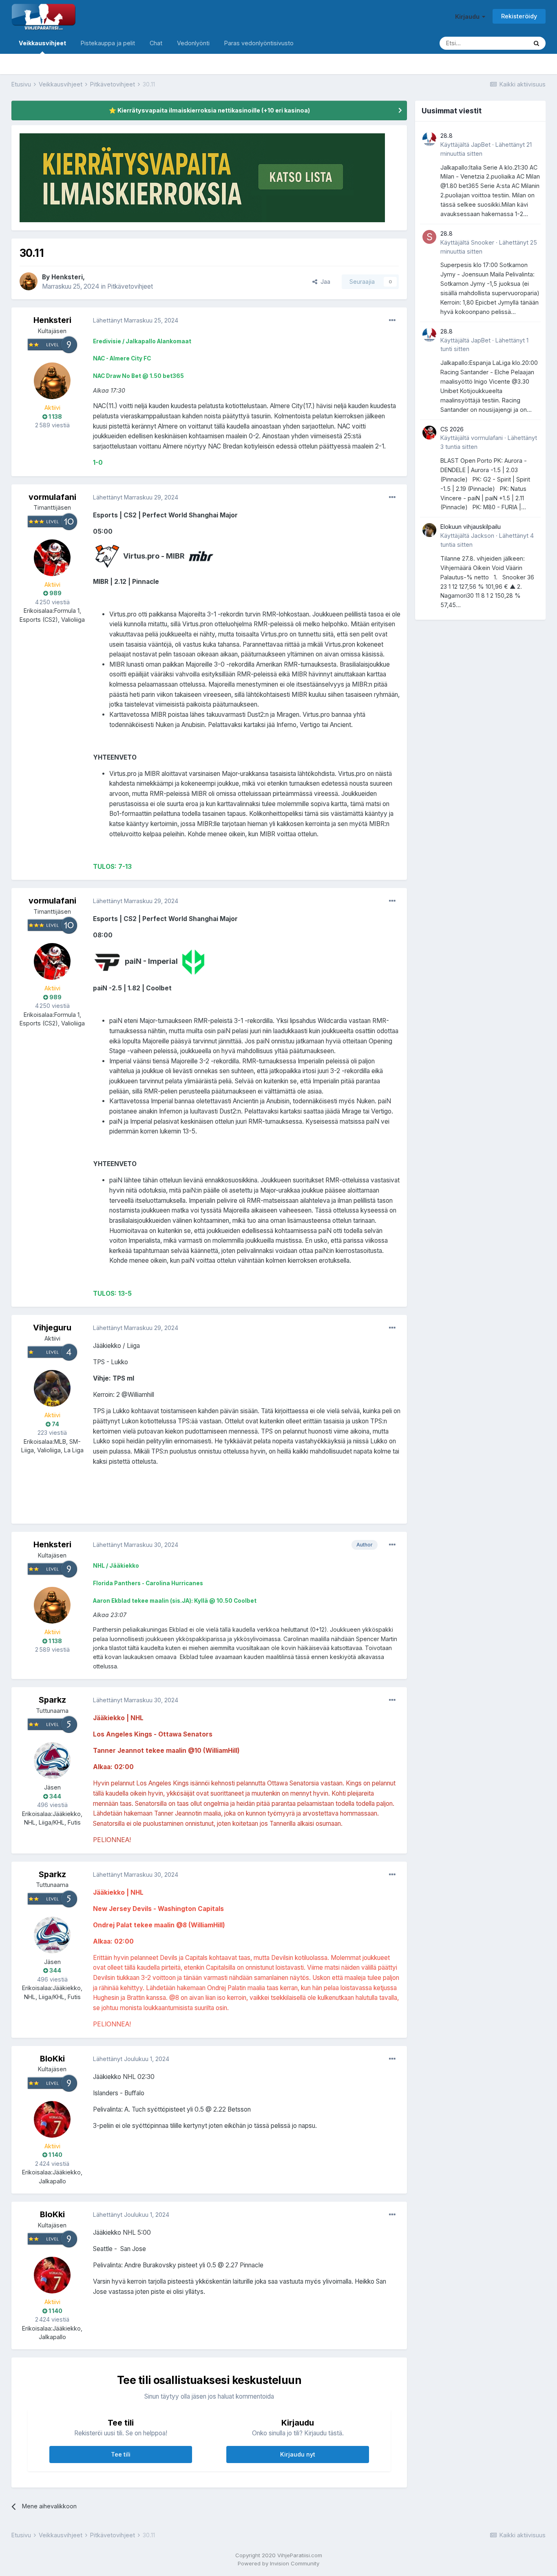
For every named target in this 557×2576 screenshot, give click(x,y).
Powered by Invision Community (278, 2563)
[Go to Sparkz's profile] (52, 1761)
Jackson (483, 536)
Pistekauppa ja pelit (108, 43)
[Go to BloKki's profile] (52, 2119)
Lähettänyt (136, 320)
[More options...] (392, 320)
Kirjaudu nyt (298, 2454)
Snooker (483, 242)
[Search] (536, 43)
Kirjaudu (469, 17)
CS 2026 (452, 429)
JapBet (481, 145)
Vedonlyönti (193, 43)
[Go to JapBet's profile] (429, 139)
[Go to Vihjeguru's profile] (52, 1388)
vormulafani (52, 497)
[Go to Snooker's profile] (429, 237)
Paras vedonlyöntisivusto (259, 43)
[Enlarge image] (107, 556)
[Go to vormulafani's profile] (52, 558)
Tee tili (121, 2454)
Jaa (324, 282)
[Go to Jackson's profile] (429, 530)
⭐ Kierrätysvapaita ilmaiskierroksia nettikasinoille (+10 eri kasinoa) (209, 110)
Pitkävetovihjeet (130, 286)
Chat (156, 43)
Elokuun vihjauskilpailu (471, 527)
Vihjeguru (52, 1328)
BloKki (52, 2059)
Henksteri (67, 277)
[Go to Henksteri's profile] (29, 281)
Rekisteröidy (519, 16)
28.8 (446, 136)
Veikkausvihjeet (42, 43)
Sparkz (52, 1700)
